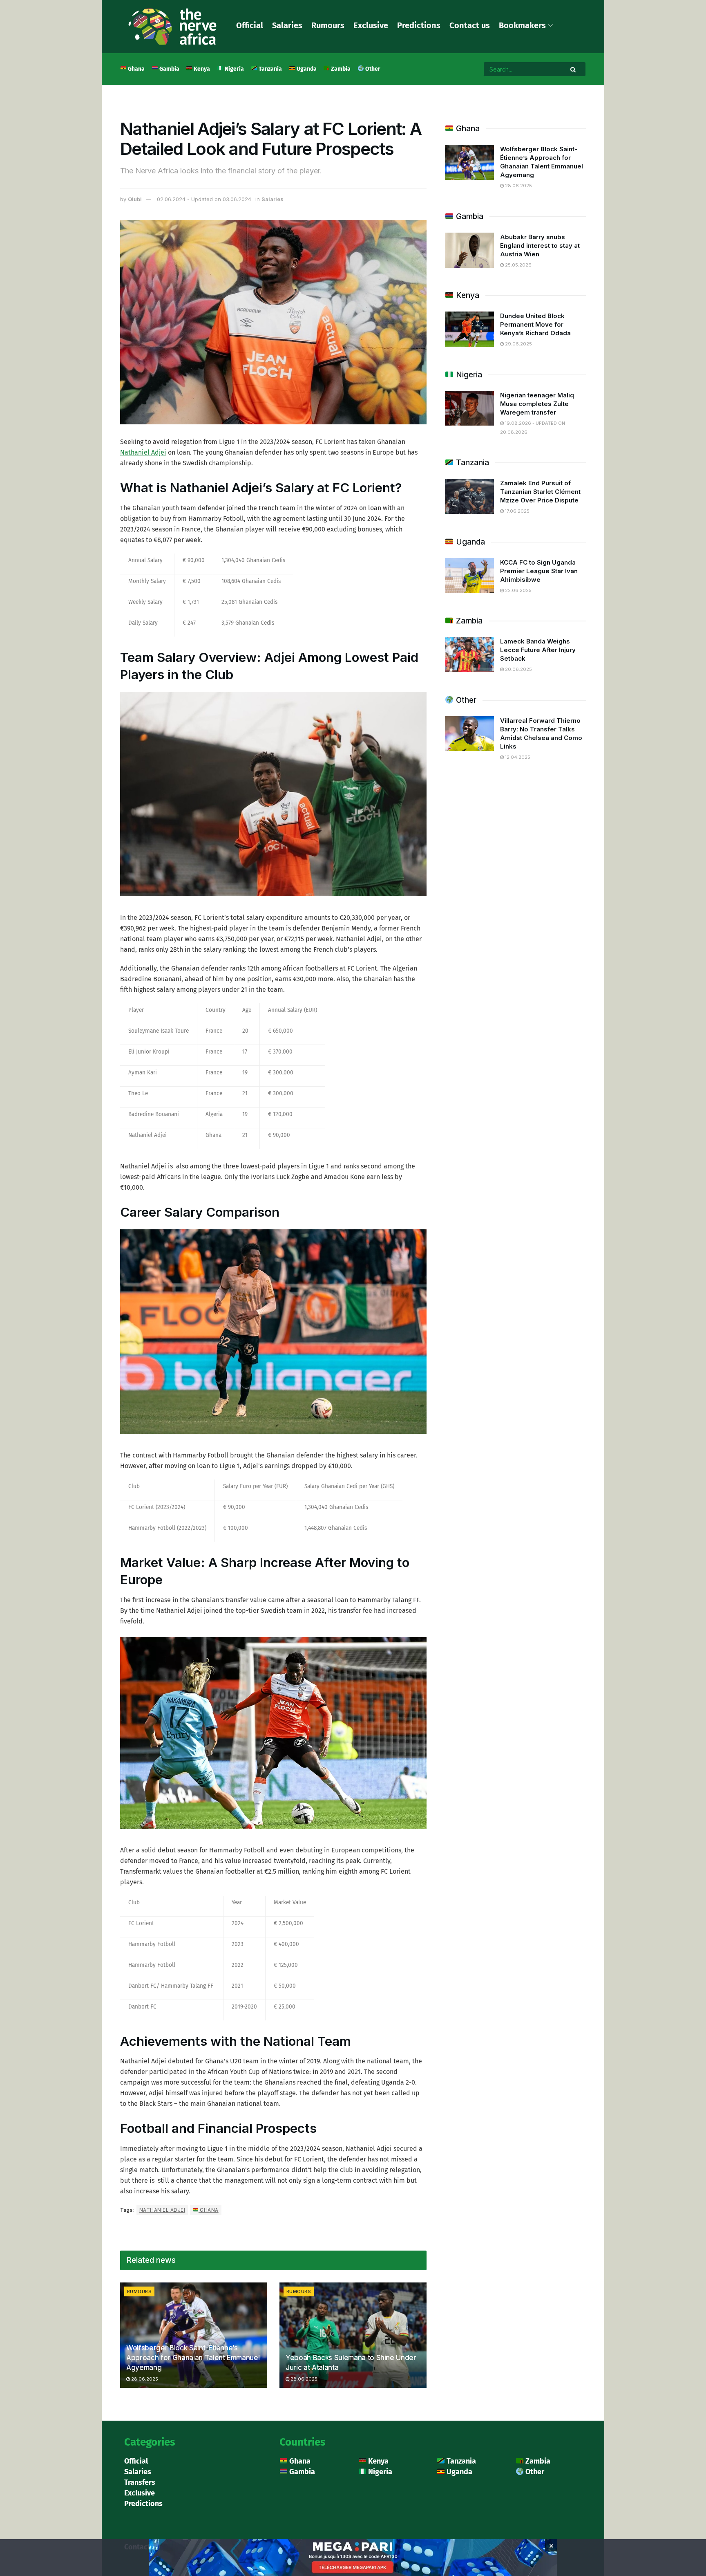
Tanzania (270, 69)
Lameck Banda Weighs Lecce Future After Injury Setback (538, 650)
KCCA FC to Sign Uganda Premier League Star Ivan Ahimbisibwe (539, 571)
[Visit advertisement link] (353, 108)
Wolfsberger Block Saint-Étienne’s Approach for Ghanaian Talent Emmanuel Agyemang (193, 2358)
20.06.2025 (518, 669)
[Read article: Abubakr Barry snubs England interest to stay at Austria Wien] (469, 250)
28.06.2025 (144, 2379)
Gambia (169, 69)
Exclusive (371, 25)
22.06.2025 (518, 590)
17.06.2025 (517, 511)
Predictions (419, 25)
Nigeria (234, 69)
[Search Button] (574, 69)
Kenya (201, 69)
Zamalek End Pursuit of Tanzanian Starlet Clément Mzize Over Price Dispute (540, 492)
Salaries (287, 25)
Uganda (306, 69)
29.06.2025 (518, 344)
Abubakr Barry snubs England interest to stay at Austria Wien (540, 245)
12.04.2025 (517, 757)
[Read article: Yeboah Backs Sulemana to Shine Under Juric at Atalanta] (353, 2335)
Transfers (140, 2482)
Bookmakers (522, 25)
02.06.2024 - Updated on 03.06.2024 (204, 199)
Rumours (328, 25)
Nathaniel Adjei (143, 452)
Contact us (470, 25)
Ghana (136, 69)
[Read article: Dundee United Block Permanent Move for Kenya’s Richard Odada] (469, 329)
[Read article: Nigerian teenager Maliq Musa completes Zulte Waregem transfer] (469, 408)
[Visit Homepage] (172, 27)
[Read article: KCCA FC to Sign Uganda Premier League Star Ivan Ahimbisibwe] (469, 576)
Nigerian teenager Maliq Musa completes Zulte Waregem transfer (537, 404)
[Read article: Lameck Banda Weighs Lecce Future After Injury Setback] (469, 655)
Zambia (340, 69)
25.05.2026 (518, 265)
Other (372, 69)
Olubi (135, 199)
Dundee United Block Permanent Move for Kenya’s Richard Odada (535, 324)
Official (250, 25)
